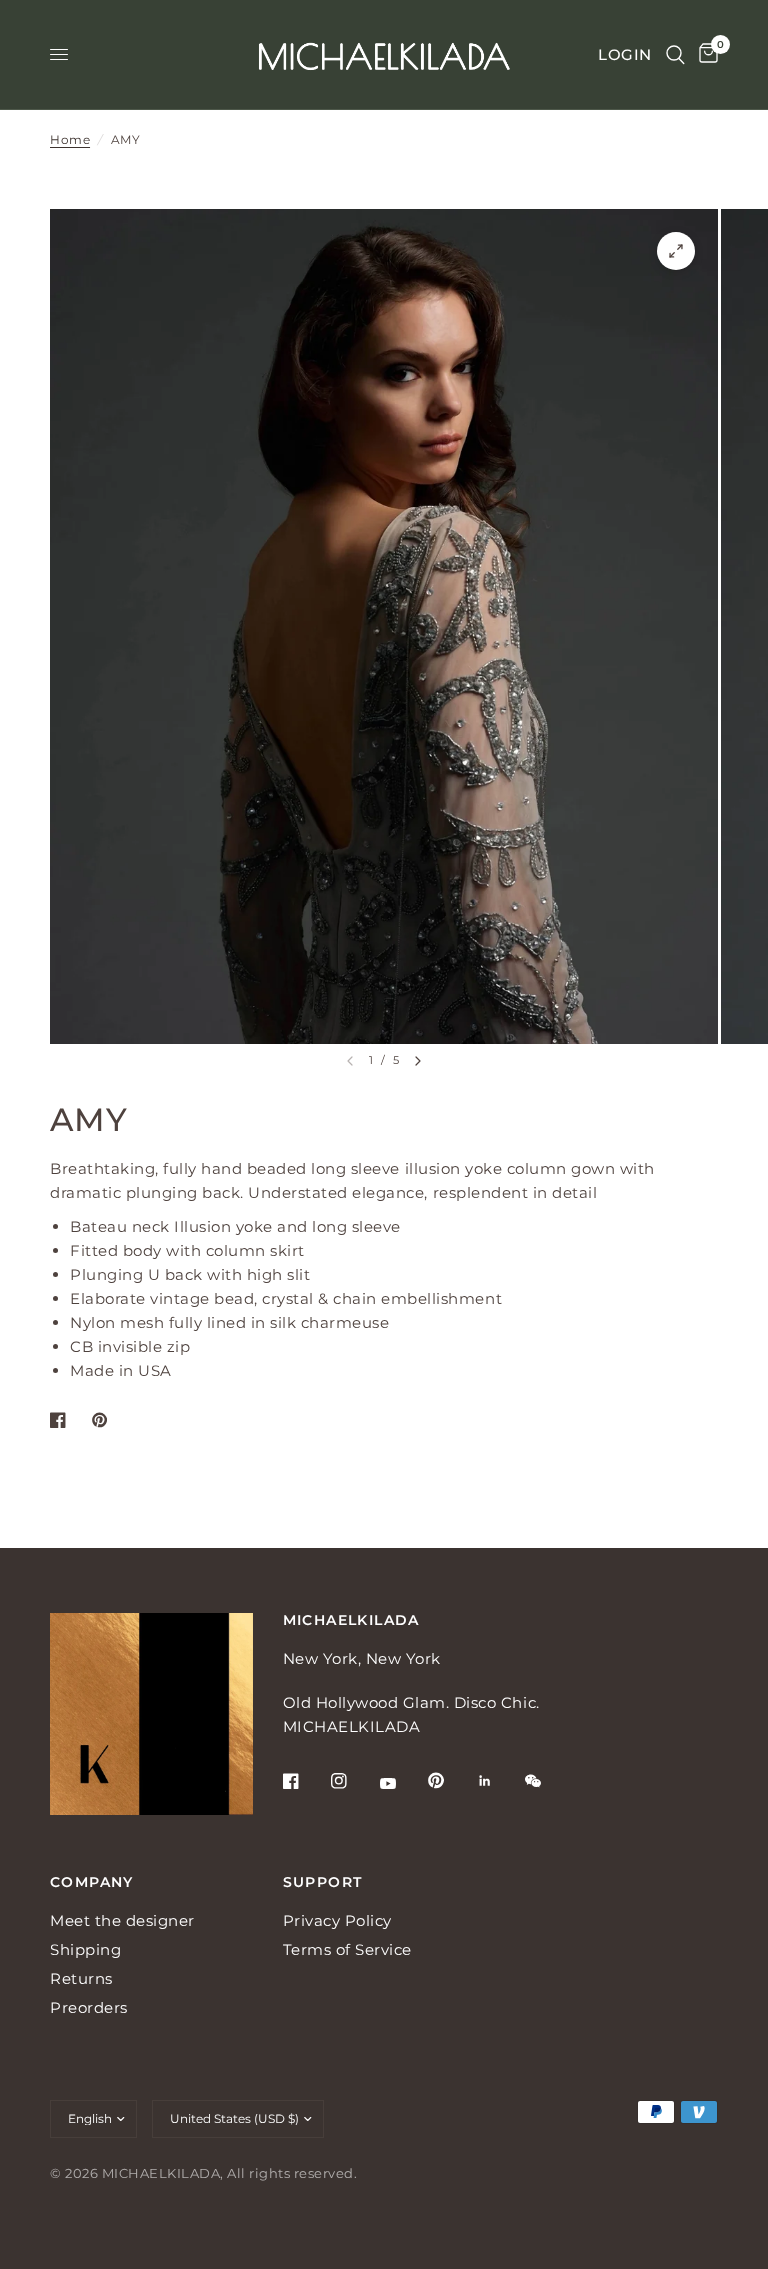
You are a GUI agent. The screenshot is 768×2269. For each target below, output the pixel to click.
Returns (81, 1978)
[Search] (675, 54)
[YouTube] (402, 1783)
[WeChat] (547, 1781)
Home (70, 139)
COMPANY (92, 1882)
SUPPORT (323, 1882)
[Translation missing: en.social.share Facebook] (62, 1420)
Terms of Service (347, 1949)
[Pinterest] (450, 1781)
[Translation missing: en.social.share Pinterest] (104, 1420)
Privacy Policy (337, 1920)
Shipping (85, 1949)
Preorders (89, 2007)
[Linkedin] (499, 1781)
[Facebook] (305, 1781)
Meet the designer (122, 1920)
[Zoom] (676, 251)
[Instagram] (353, 1781)
